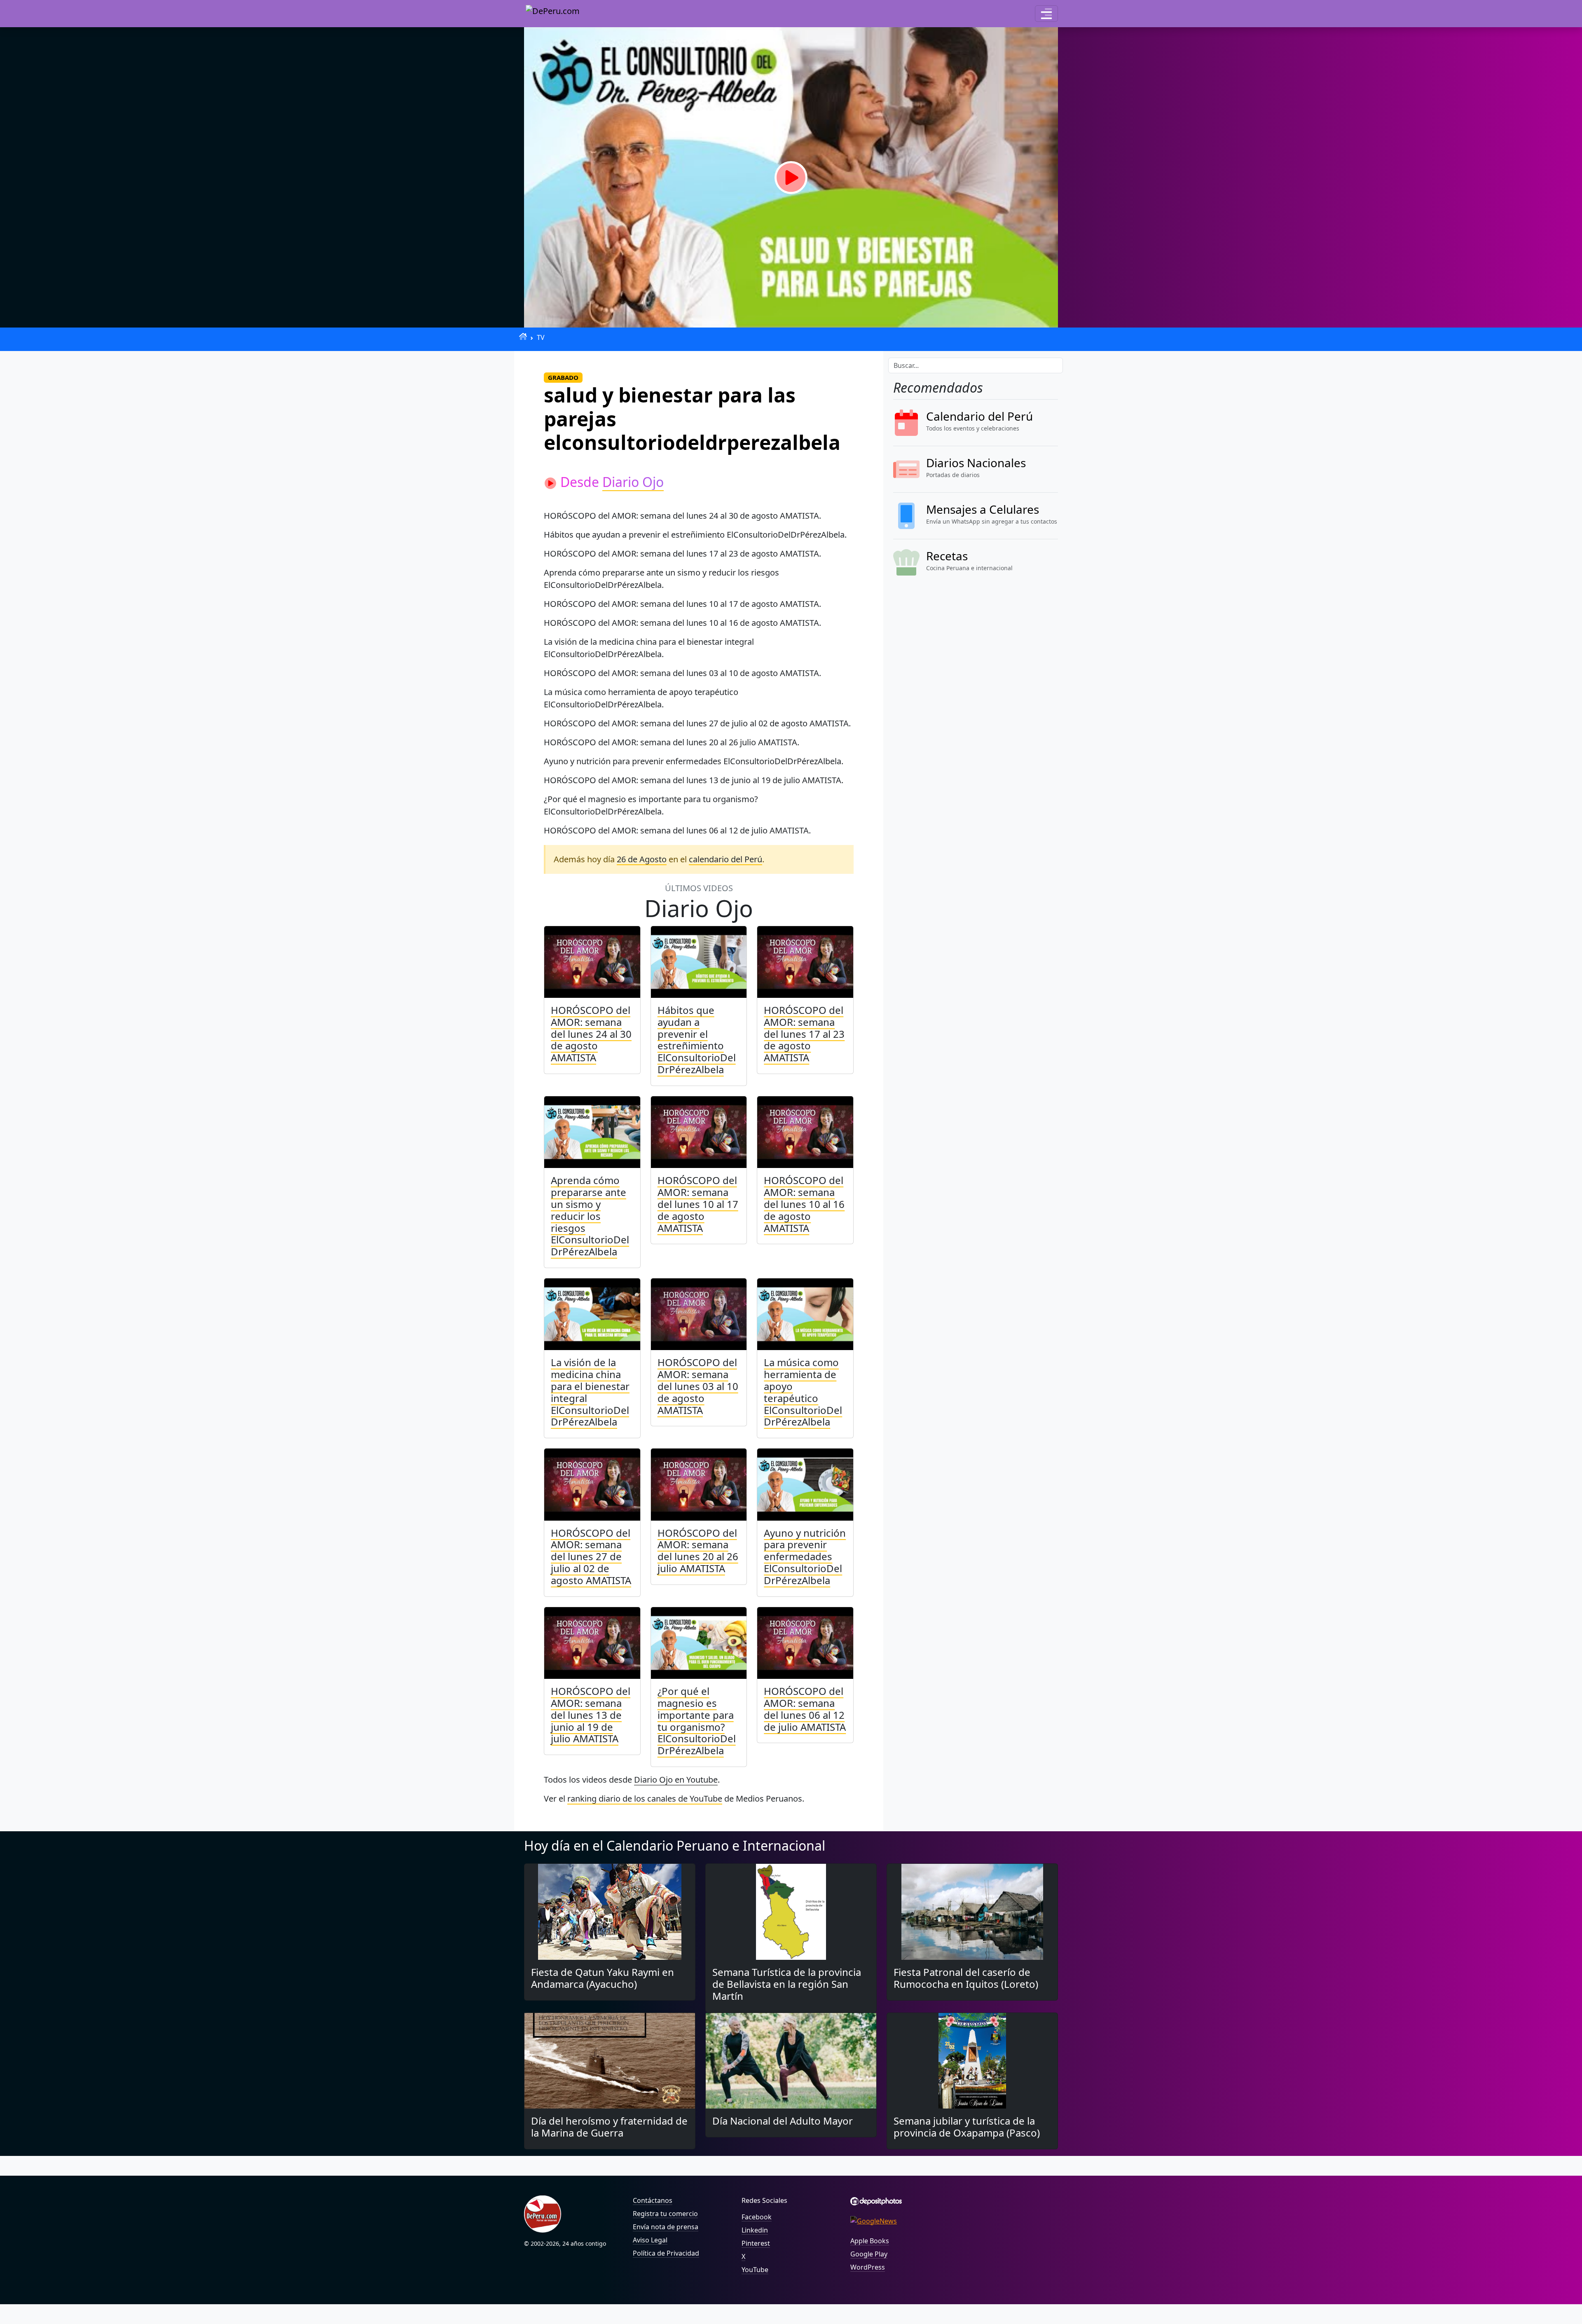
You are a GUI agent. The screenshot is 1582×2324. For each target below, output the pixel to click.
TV (541, 337)
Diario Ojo (633, 482)
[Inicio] (523, 336)
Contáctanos (653, 2200)
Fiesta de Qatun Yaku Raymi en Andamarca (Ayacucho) (603, 1978)
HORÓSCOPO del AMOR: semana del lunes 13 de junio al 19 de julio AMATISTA (591, 1715)
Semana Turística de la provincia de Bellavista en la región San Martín (787, 1984)
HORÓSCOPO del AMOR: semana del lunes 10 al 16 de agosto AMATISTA (804, 1204)
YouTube (755, 2270)
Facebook (757, 2217)
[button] (1046, 14)
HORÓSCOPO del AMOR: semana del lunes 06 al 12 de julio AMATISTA (805, 1709)
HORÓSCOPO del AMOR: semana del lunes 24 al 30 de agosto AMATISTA (591, 1034)
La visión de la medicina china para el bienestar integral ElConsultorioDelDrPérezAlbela (590, 1392)
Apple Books (870, 2241)
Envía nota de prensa (666, 2227)
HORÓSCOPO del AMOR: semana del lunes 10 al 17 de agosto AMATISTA (698, 1204)
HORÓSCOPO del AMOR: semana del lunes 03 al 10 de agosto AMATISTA (698, 1386)
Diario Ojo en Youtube (676, 1780)
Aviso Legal (650, 2240)
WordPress (868, 2267)
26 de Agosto (642, 859)
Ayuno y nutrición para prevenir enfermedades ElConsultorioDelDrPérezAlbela (805, 1556)
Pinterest (756, 2243)
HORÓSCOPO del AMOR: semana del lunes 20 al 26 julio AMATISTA (698, 1551)
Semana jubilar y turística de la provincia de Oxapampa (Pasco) (967, 2127)
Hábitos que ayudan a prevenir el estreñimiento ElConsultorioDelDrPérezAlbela (697, 1040)
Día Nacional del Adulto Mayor (783, 2121)
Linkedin (755, 2230)
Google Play (869, 2254)
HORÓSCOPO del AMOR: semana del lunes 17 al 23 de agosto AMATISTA (804, 1034)
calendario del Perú (725, 859)
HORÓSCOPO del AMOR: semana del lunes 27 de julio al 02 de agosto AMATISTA (591, 1556)
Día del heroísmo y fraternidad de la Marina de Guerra (609, 2127)
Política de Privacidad (666, 2253)
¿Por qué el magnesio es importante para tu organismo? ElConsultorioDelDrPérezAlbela (697, 1721)
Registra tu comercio (665, 2214)
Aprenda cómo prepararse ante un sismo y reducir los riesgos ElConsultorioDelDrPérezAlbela (590, 1216)
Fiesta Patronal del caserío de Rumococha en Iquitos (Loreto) (966, 1978)
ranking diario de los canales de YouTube (645, 1799)
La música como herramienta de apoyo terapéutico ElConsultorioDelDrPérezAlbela (803, 1392)
